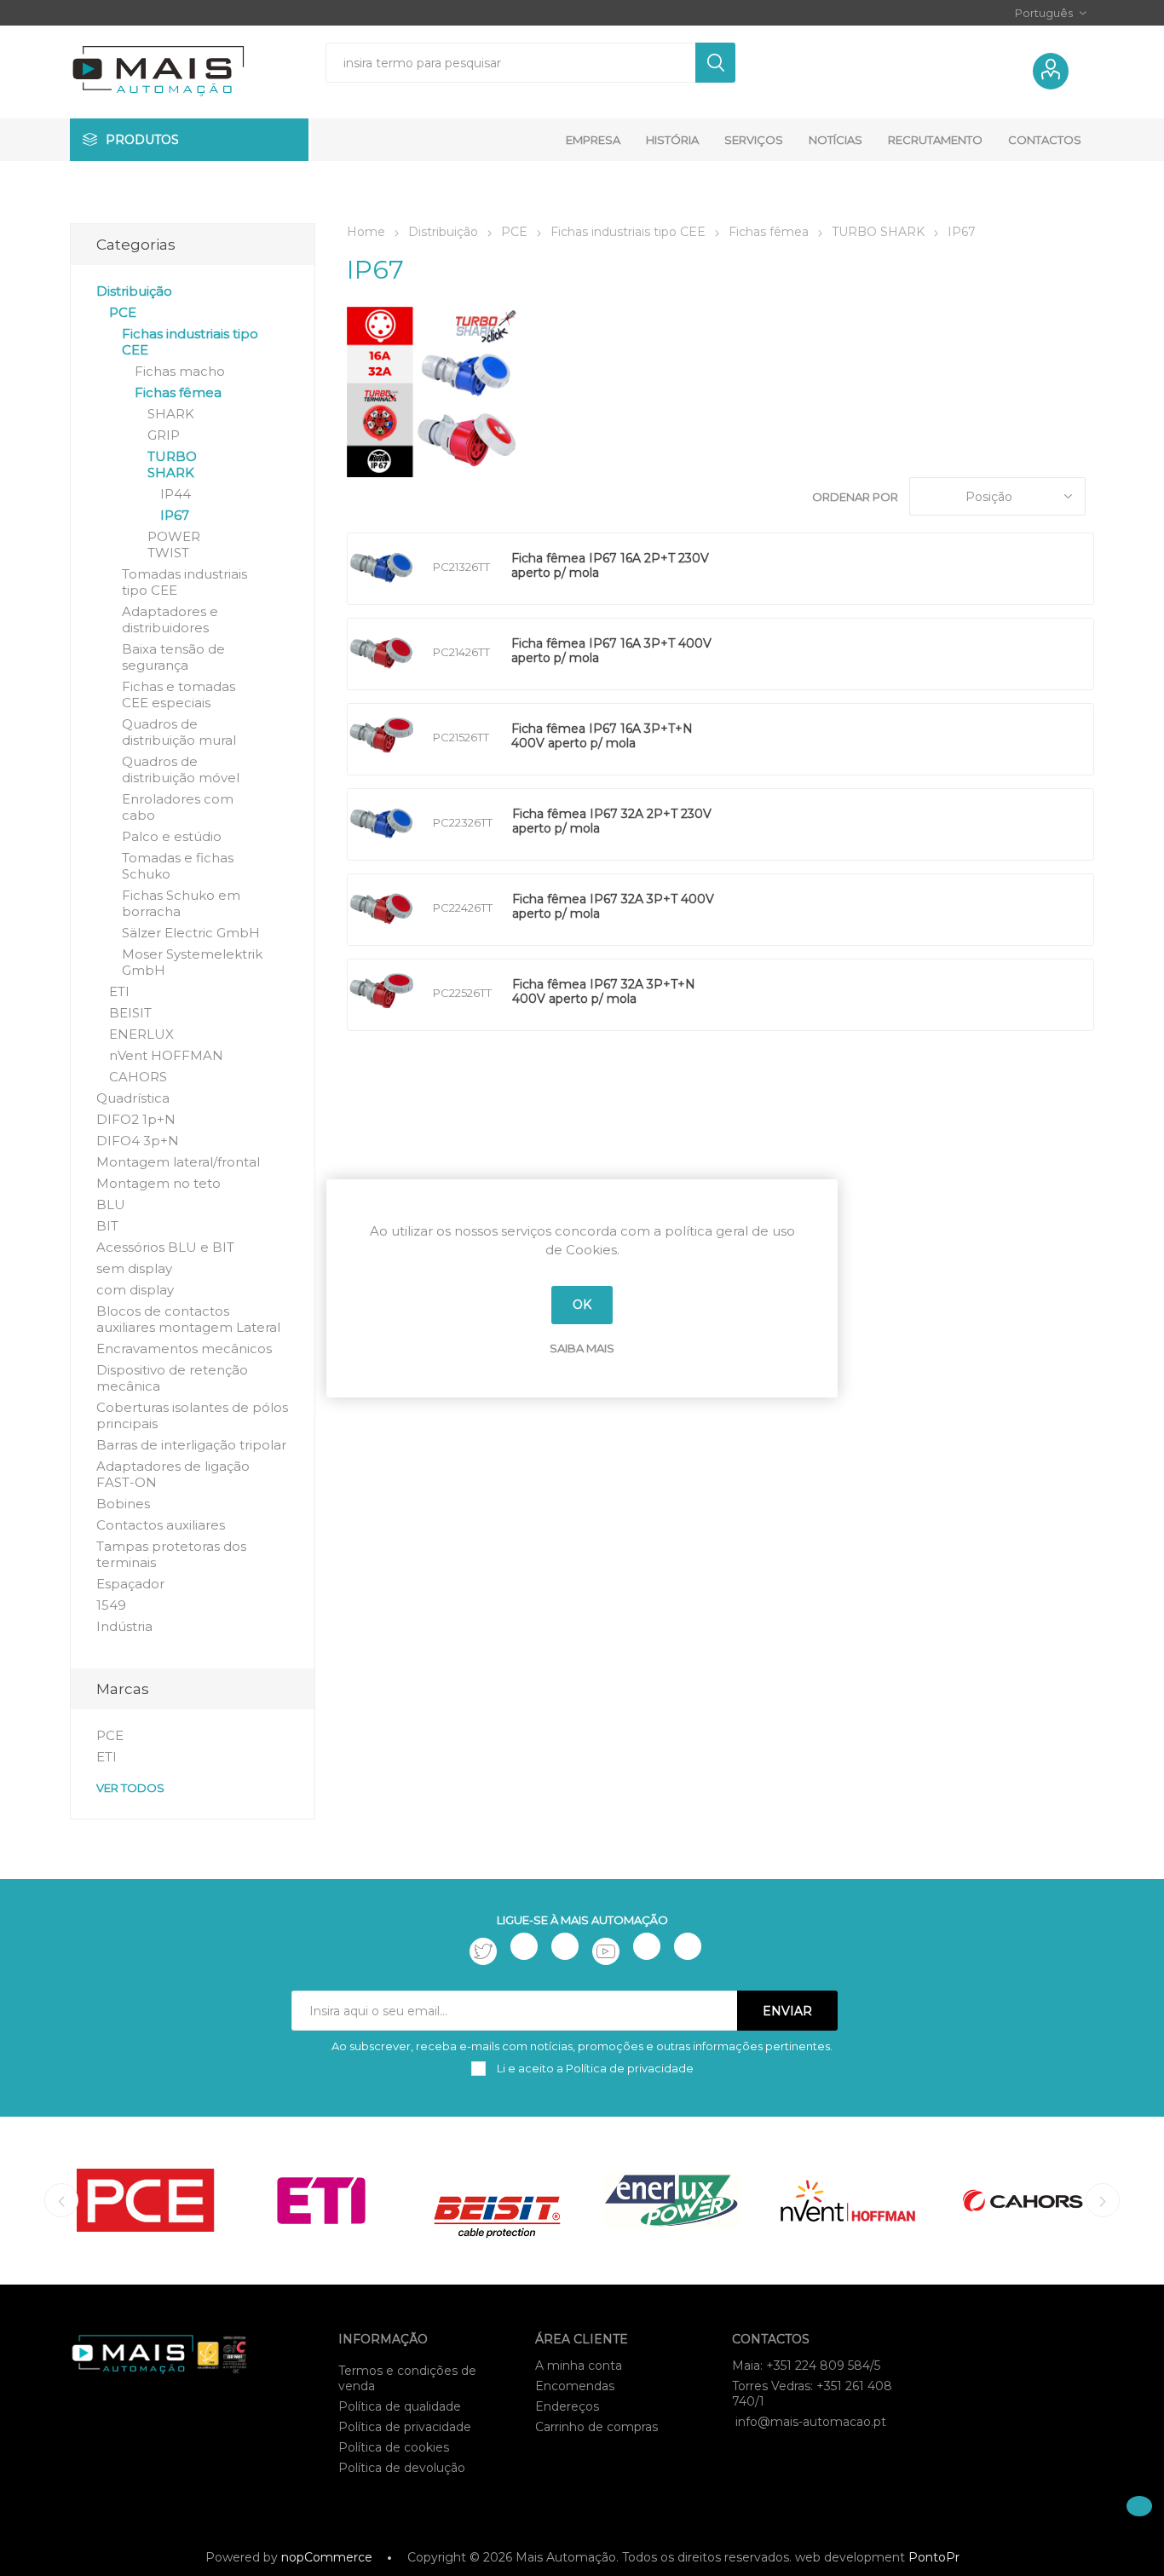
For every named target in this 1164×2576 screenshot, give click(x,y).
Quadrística (133, 1098)
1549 (111, 1605)
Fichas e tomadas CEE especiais (179, 694)
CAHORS (138, 1077)
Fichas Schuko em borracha (181, 903)
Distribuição (134, 291)
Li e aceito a (594, 2068)
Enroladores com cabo (178, 807)
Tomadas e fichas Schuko (178, 866)
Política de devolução (402, 2468)
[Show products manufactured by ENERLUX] (672, 2201)
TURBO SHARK (172, 464)
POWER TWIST (174, 545)
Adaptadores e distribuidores (170, 620)
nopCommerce (327, 2557)
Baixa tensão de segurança (173, 657)
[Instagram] (565, 1946)
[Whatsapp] (688, 1946)
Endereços (567, 2406)
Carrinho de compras (596, 2427)
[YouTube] (606, 1951)
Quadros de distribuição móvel (181, 769)
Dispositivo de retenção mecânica (172, 1378)
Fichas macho (180, 371)
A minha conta (579, 2366)
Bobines (123, 1504)
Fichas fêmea (178, 392)
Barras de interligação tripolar (191, 1445)
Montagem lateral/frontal (178, 1162)
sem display (134, 1268)
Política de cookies (394, 2447)
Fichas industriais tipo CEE (190, 342)
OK (582, 1305)
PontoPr (934, 2557)
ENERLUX (141, 1034)
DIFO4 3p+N (138, 1141)
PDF (752, 569)
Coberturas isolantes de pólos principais (192, 1415)
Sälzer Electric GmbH (191, 933)
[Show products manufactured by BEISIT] (497, 2201)
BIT (107, 1226)
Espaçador (130, 1584)
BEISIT (130, 1013)
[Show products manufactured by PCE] (146, 2201)
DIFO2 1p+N (136, 1119)
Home (366, 232)
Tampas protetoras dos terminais (171, 1554)
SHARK (171, 414)
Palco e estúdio (172, 836)
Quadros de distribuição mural (179, 732)
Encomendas (575, 2386)
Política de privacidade (405, 2427)
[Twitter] (483, 1951)
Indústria (124, 1626)
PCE (123, 312)
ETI (119, 991)
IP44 (176, 494)
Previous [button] (61, 2200)
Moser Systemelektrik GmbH (192, 962)
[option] (146, 2201)
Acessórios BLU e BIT (165, 1247)
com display (135, 1290)
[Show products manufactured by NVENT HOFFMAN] (848, 2201)
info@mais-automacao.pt (811, 2422)
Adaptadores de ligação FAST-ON (173, 1474)
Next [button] (1103, 2200)
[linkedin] (647, 1946)
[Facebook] (524, 1946)
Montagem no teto (158, 1183)
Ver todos (130, 1788)
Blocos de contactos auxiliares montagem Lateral (188, 1319)
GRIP (164, 435)
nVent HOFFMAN (166, 1055)
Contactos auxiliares (161, 1525)
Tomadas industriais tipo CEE (184, 582)
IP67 (175, 515)
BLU (111, 1204)
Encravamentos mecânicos (184, 1349)
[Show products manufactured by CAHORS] (1023, 2201)
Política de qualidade (400, 2406)
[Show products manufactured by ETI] (321, 2201)
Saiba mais (582, 1348)
